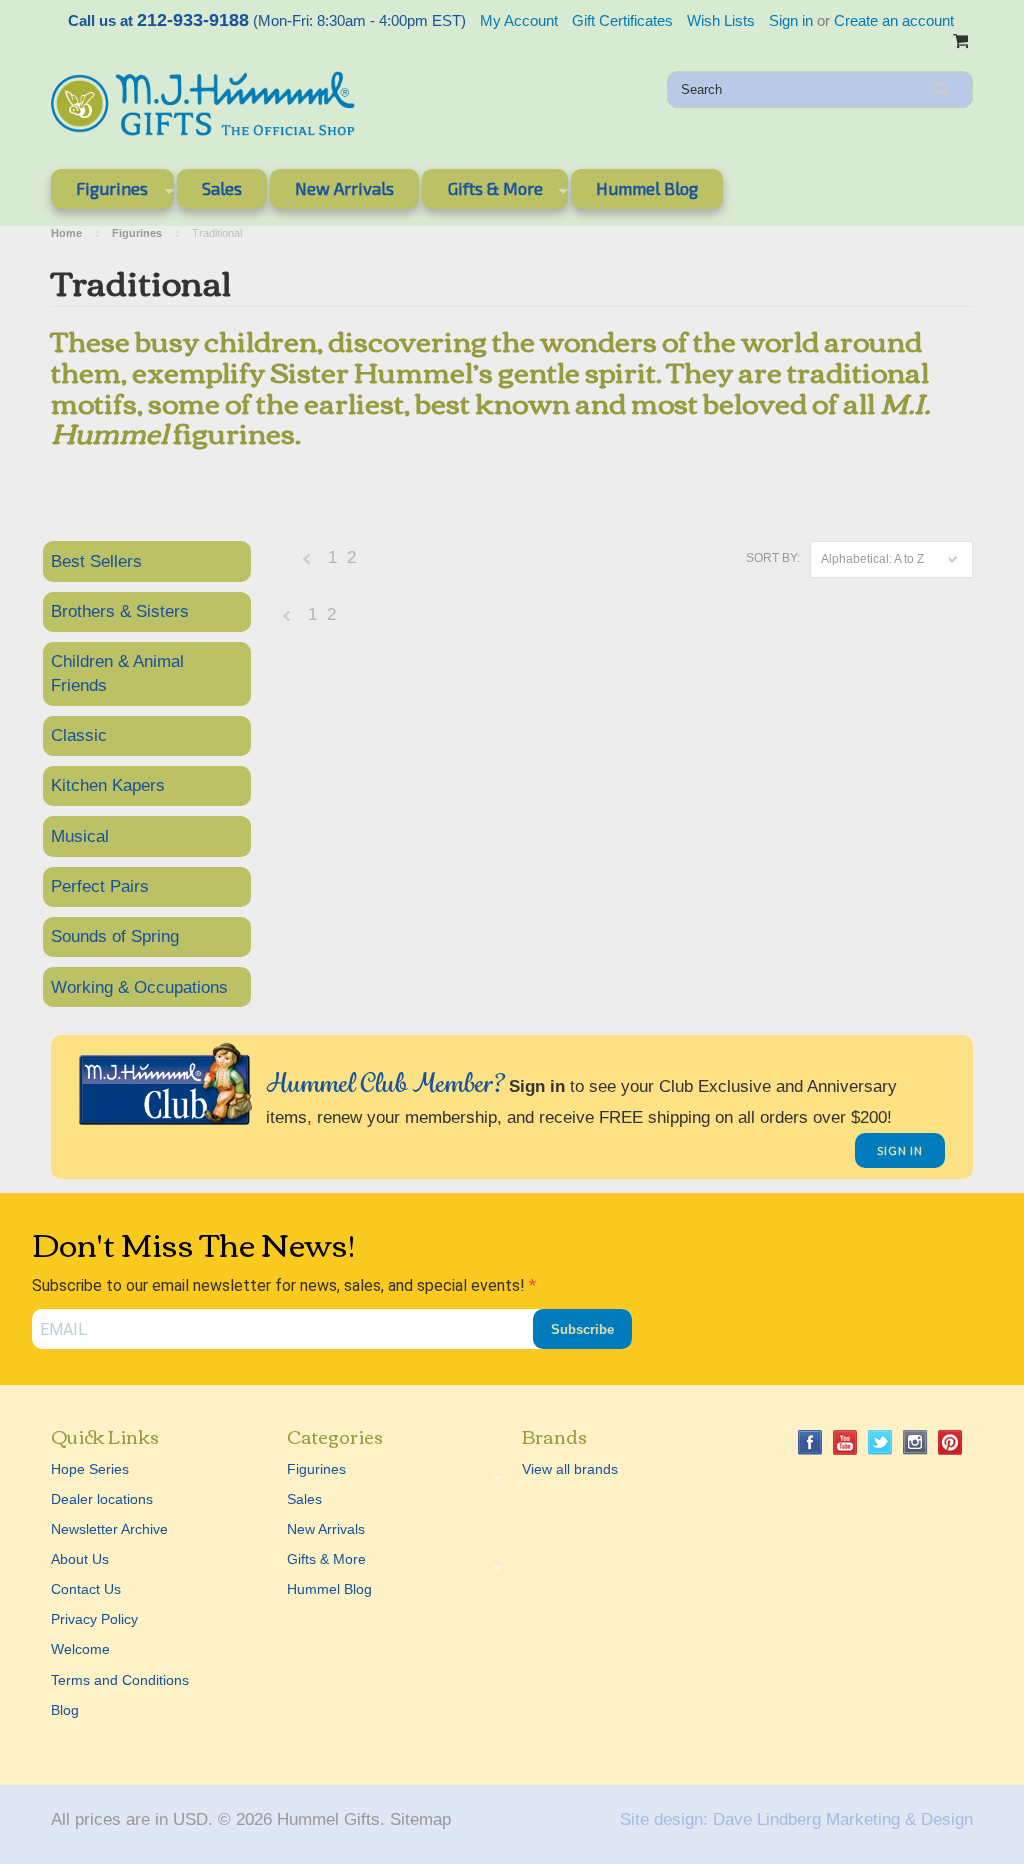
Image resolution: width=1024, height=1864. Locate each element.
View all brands (570, 1469)
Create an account (894, 20)
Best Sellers (96, 561)
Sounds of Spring (115, 936)
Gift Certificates (622, 20)
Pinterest (950, 1442)
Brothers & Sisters (120, 611)
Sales (222, 188)
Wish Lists (721, 20)
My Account (519, 20)
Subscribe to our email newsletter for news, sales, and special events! (280, 1285)
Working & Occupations (139, 987)
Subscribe (582, 1329)
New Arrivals (344, 188)
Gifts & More (482, 192)
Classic (79, 735)
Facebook (810, 1442)
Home (66, 233)
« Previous (307, 563)
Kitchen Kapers (108, 785)
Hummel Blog (647, 188)
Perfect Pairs (100, 886)
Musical (80, 836)
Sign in (791, 20)
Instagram (915, 1442)
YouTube (845, 1442)
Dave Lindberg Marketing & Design (843, 1819)
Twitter (880, 1442)
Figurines (99, 192)
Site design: (664, 1819)
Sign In (900, 1150)
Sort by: (773, 558)
